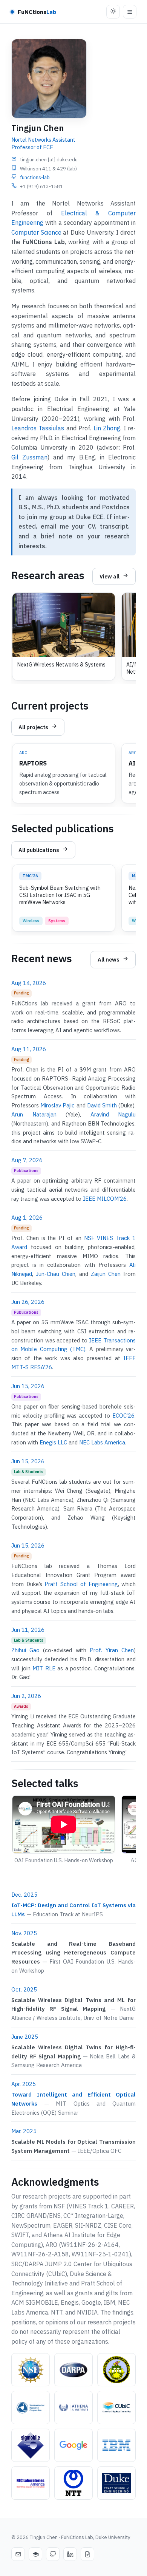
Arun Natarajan (34, 1114)
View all (109, 576)
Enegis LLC (53, 1442)
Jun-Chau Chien (56, 1274)
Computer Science (36, 232)
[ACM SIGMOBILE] (31, 2445)
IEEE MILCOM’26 (105, 1199)
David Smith (102, 1105)
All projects (33, 727)
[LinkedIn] (70, 2554)
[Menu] (130, 12)
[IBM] (116, 2445)
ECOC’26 (123, 1416)
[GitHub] (53, 2554)
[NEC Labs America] (31, 2483)
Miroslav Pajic (57, 1105)
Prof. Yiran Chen (112, 1650)
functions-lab (35, 177)
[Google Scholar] (35, 2554)
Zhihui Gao (25, 1650)
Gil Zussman (29, 457)
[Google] (73, 2445)
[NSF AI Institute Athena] (73, 2407)
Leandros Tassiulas (38, 428)
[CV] (87, 2554)
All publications (39, 850)
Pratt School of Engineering (81, 1584)
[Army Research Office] (116, 2370)
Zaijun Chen (106, 1274)
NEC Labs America (102, 1442)
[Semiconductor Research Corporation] (31, 2407)
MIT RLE (44, 1668)
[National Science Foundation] (31, 2370)
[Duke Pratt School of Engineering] (116, 2483)
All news (109, 959)
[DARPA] (73, 2370)
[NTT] (73, 2483)
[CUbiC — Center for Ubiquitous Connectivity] (116, 2407)
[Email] (18, 2554)
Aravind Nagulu (113, 1114)
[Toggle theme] (113, 12)
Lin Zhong (107, 428)
